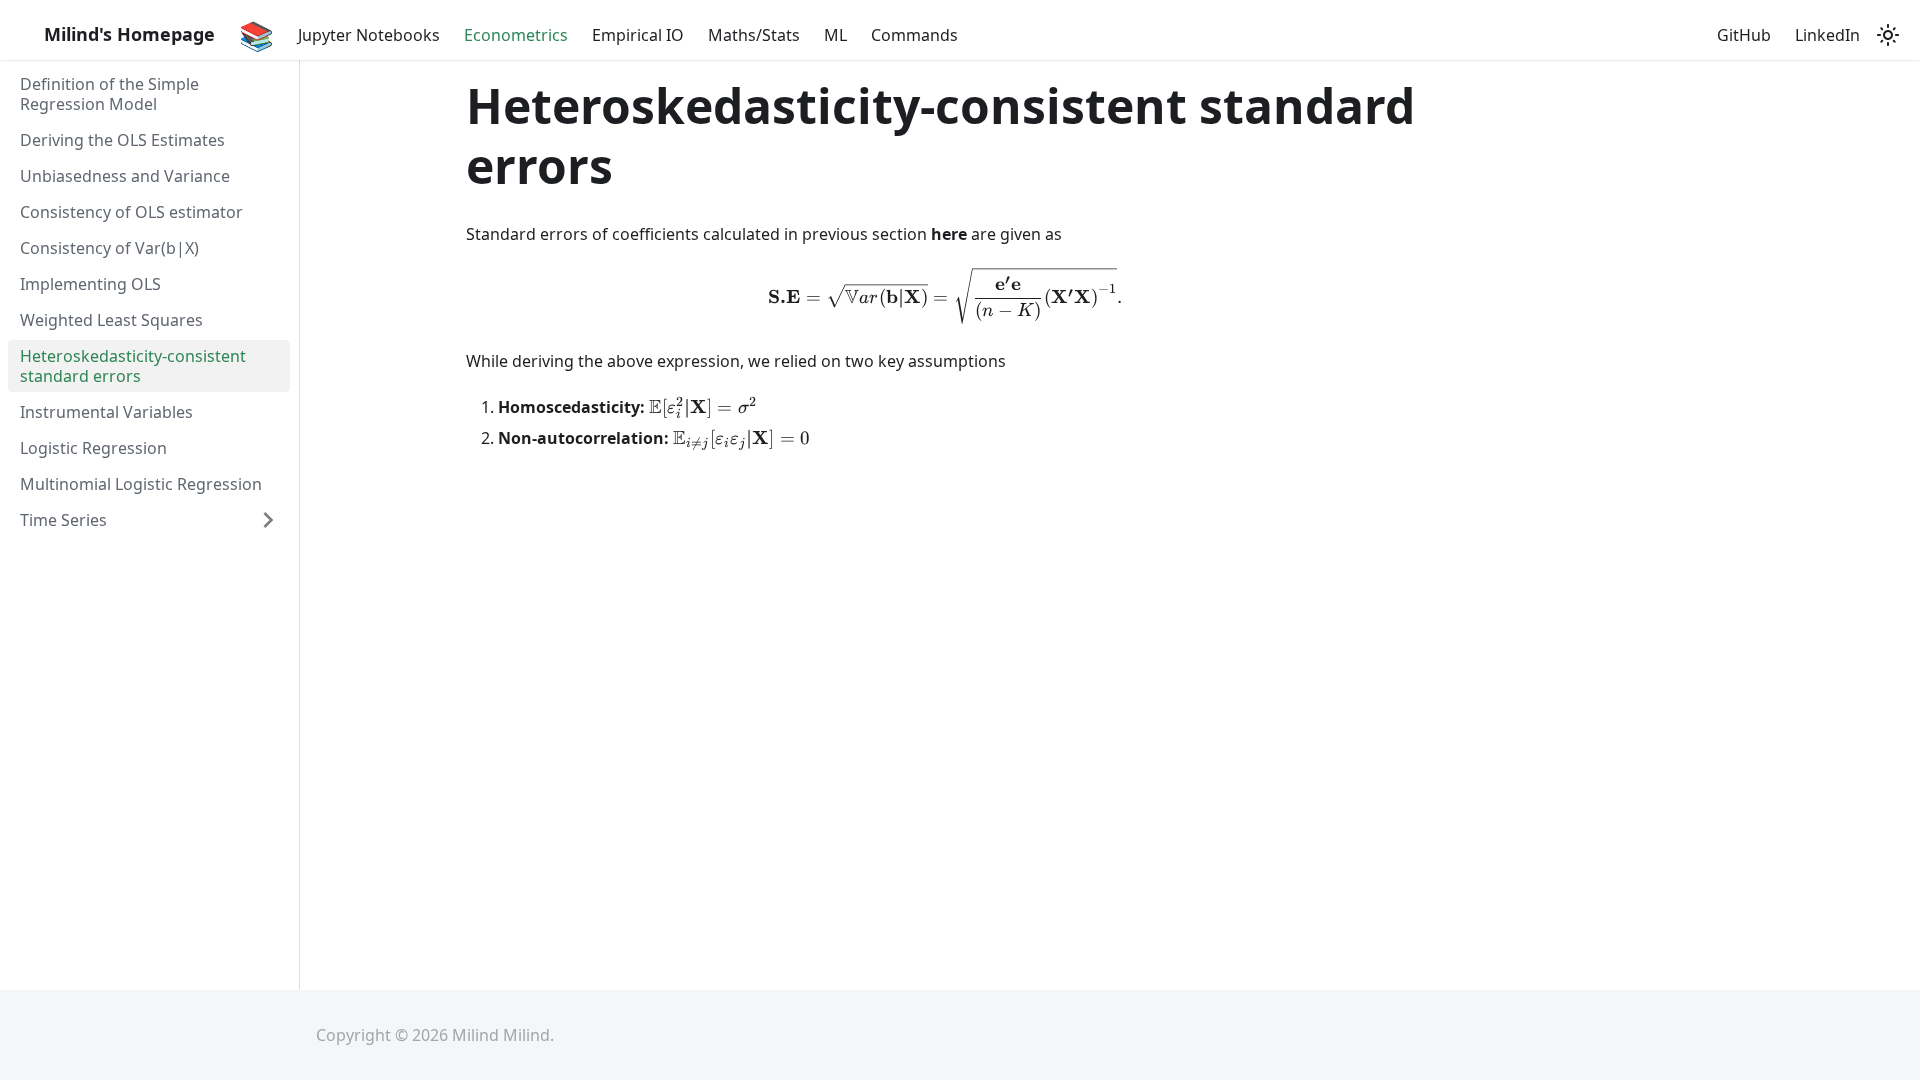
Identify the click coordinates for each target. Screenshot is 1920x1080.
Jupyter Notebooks (369, 35)
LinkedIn (1827, 35)
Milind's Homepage (129, 34)
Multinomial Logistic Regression (141, 484)
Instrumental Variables (106, 412)
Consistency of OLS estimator (131, 212)
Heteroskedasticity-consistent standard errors (133, 366)
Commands (914, 35)
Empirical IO (638, 35)
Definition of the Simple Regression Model (109, 94)
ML (835, 35)
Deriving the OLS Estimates (122, 140)
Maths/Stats (754, 35)
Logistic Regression (93, 448)
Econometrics (516, 35)
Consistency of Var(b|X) (109, 248)
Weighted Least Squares (111, 320)
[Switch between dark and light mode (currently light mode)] (1888, 35)
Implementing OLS (90, 284)
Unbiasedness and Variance (125, 176)
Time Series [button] (63, 520)
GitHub (1744, 35)
